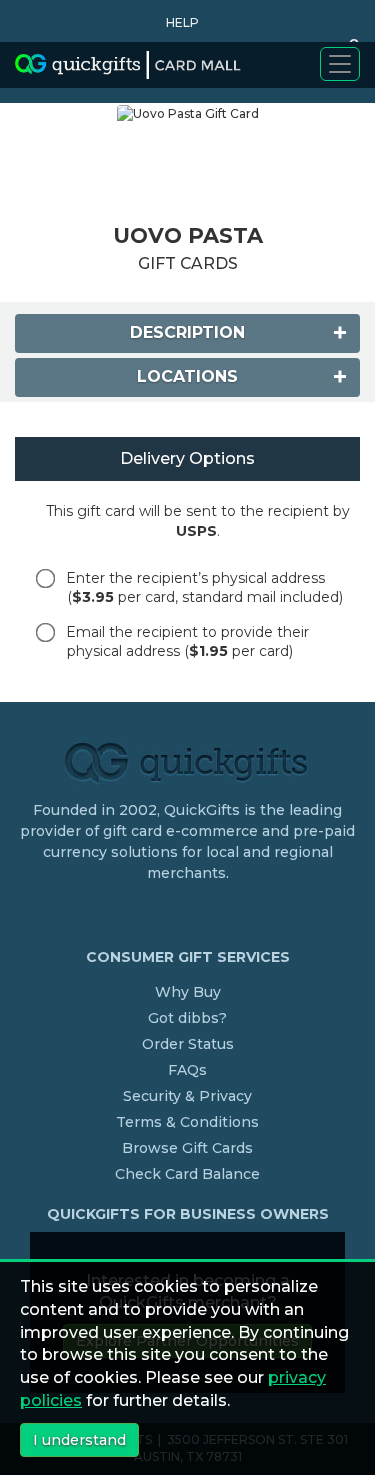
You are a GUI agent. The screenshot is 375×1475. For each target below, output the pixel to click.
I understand (79, 1440)
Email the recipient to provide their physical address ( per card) (187, 641)
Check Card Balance (187, 1174)
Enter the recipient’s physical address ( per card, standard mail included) (204, 587)
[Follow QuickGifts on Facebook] (191, 914)
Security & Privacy (187, 1096)
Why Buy (188, 992)
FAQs (187, 1070)
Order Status (188, 1044)
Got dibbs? (187, 1018)
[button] (177, 23)
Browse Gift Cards (187, 1148)
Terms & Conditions (187, 1122)
